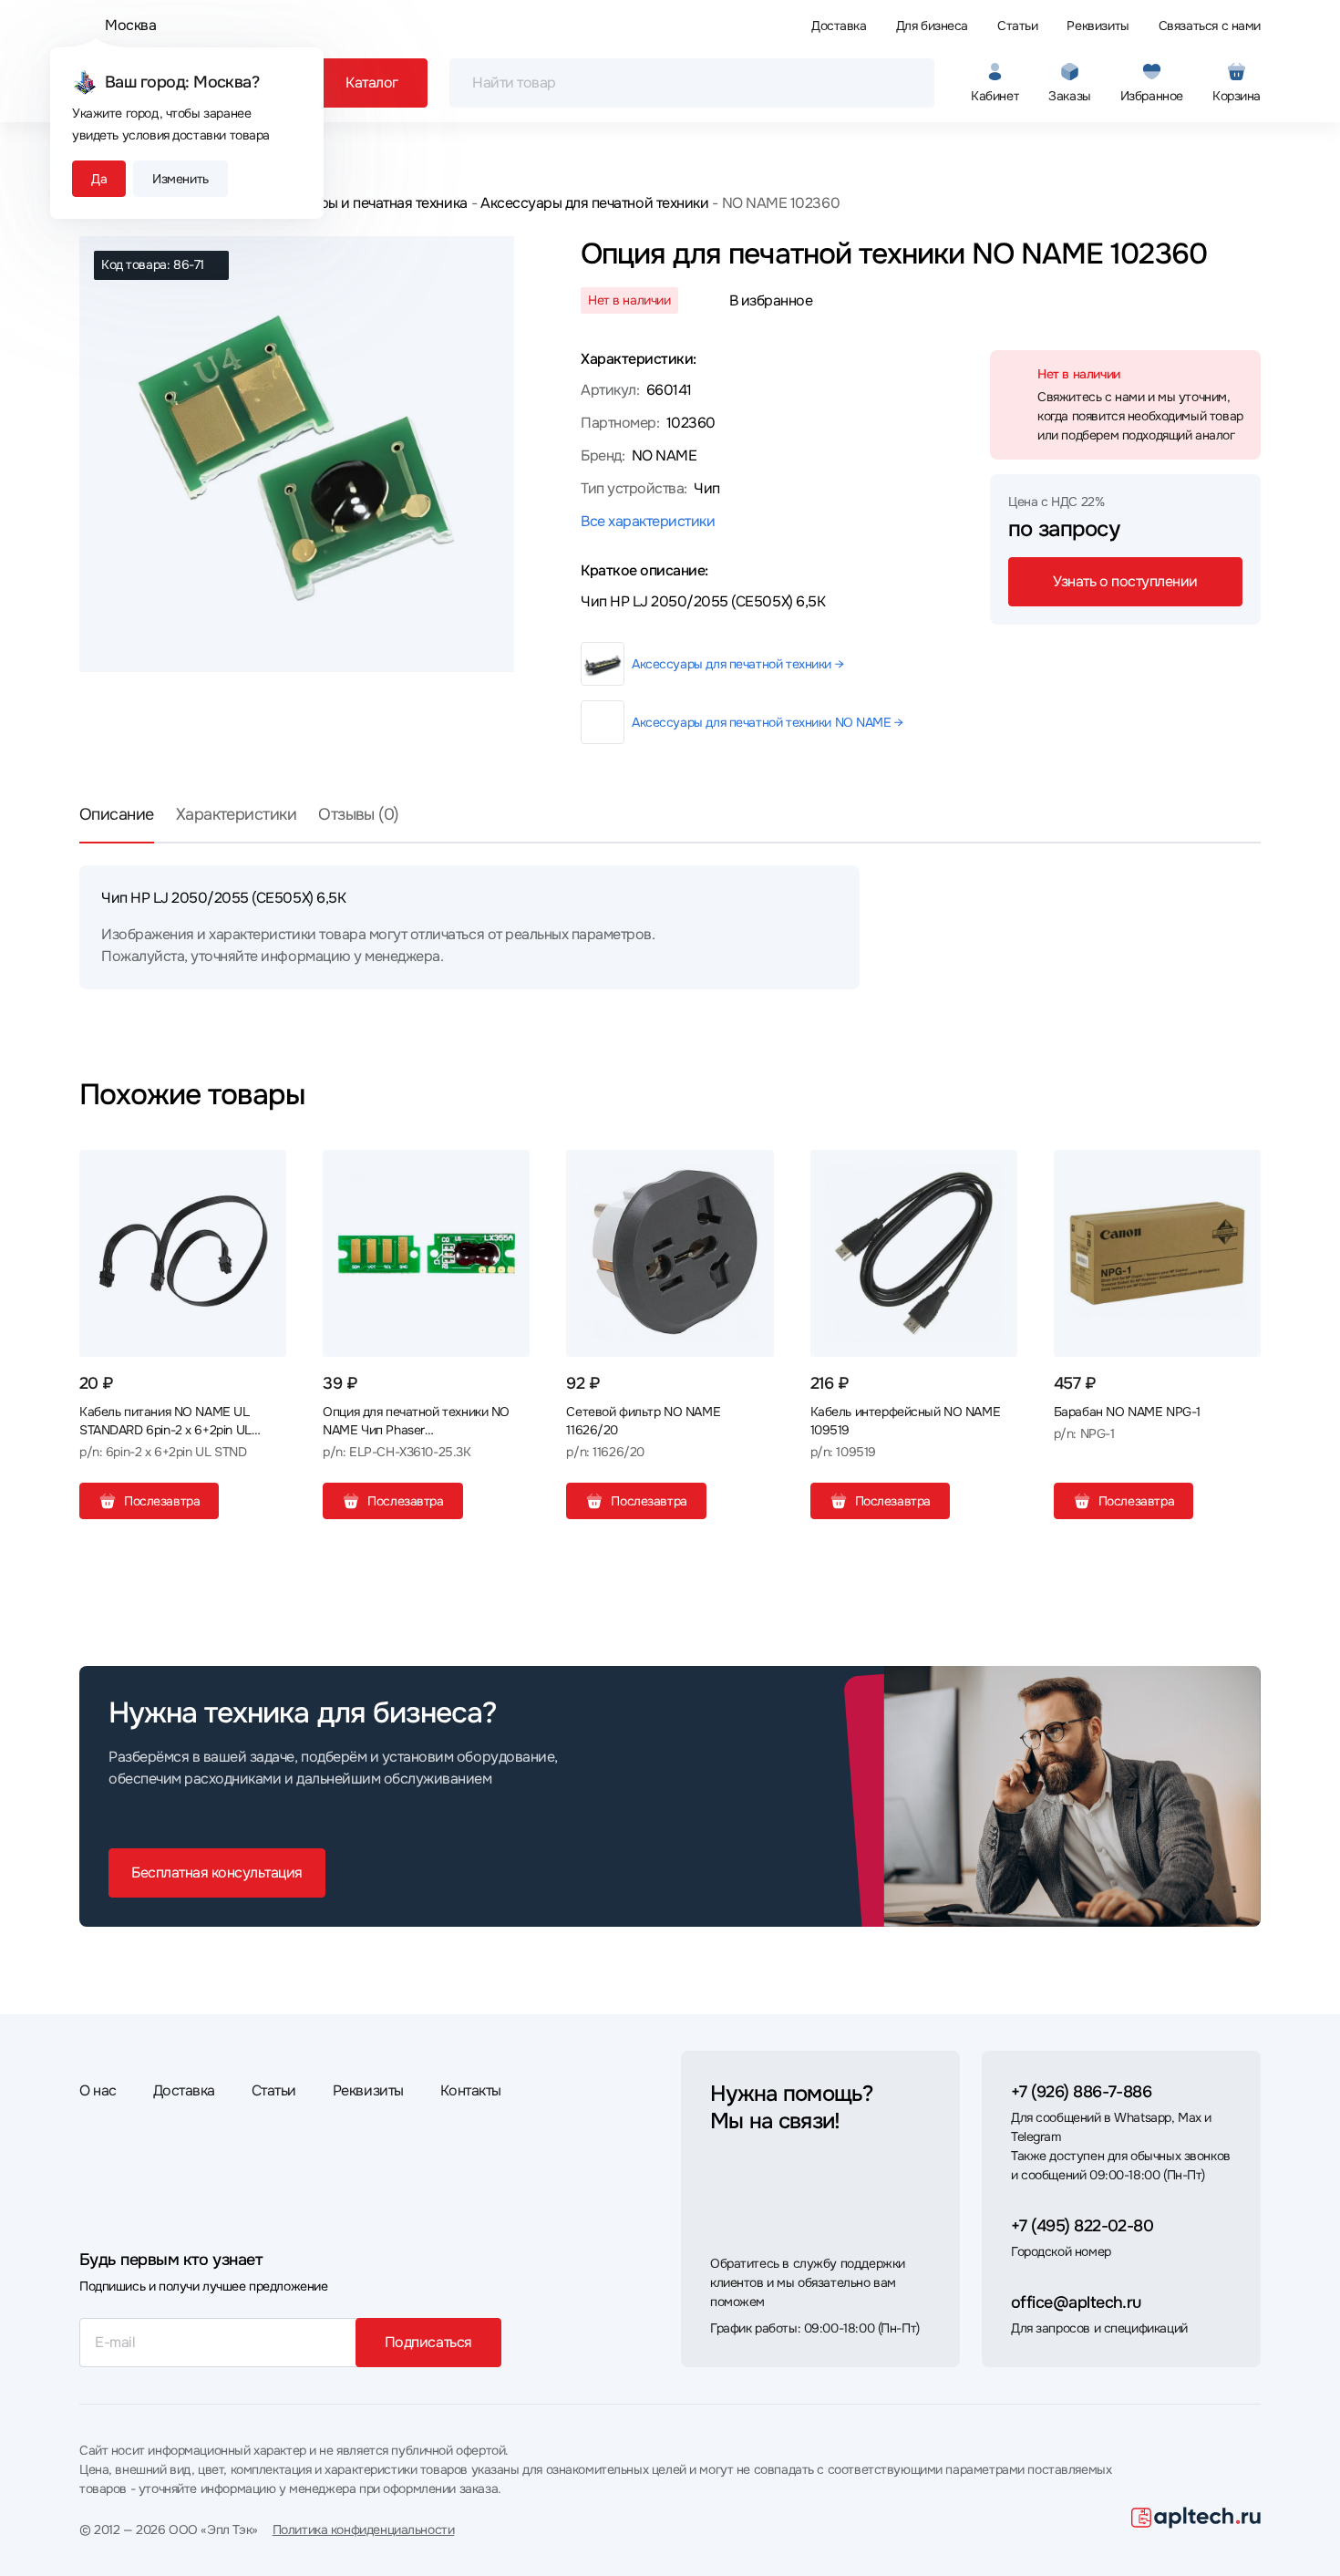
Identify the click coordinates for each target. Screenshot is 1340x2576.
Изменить (180, 179)
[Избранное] (265, 1171)
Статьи (1017, 26)
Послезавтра (162, 1501)
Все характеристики (648, 521)
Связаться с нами (1210, 26)
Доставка (839, 26)
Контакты (471, 2090)
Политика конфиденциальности (364, 2529)
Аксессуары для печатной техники (594, 203)
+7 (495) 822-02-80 (1082, 2226)
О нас (98, 2090)
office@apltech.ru (1076, 2302)
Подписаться (428, 2342)
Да (99, 179)
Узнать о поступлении (1125, 581)
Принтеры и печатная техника (369, 203)
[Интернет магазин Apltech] (1196, 2518)
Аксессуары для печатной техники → (737, 664)
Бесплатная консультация (217, 1873)
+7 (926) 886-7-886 (1081, 2092)
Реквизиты (1098, 26)
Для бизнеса (932, 26)
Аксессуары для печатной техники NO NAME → (768, 722)
